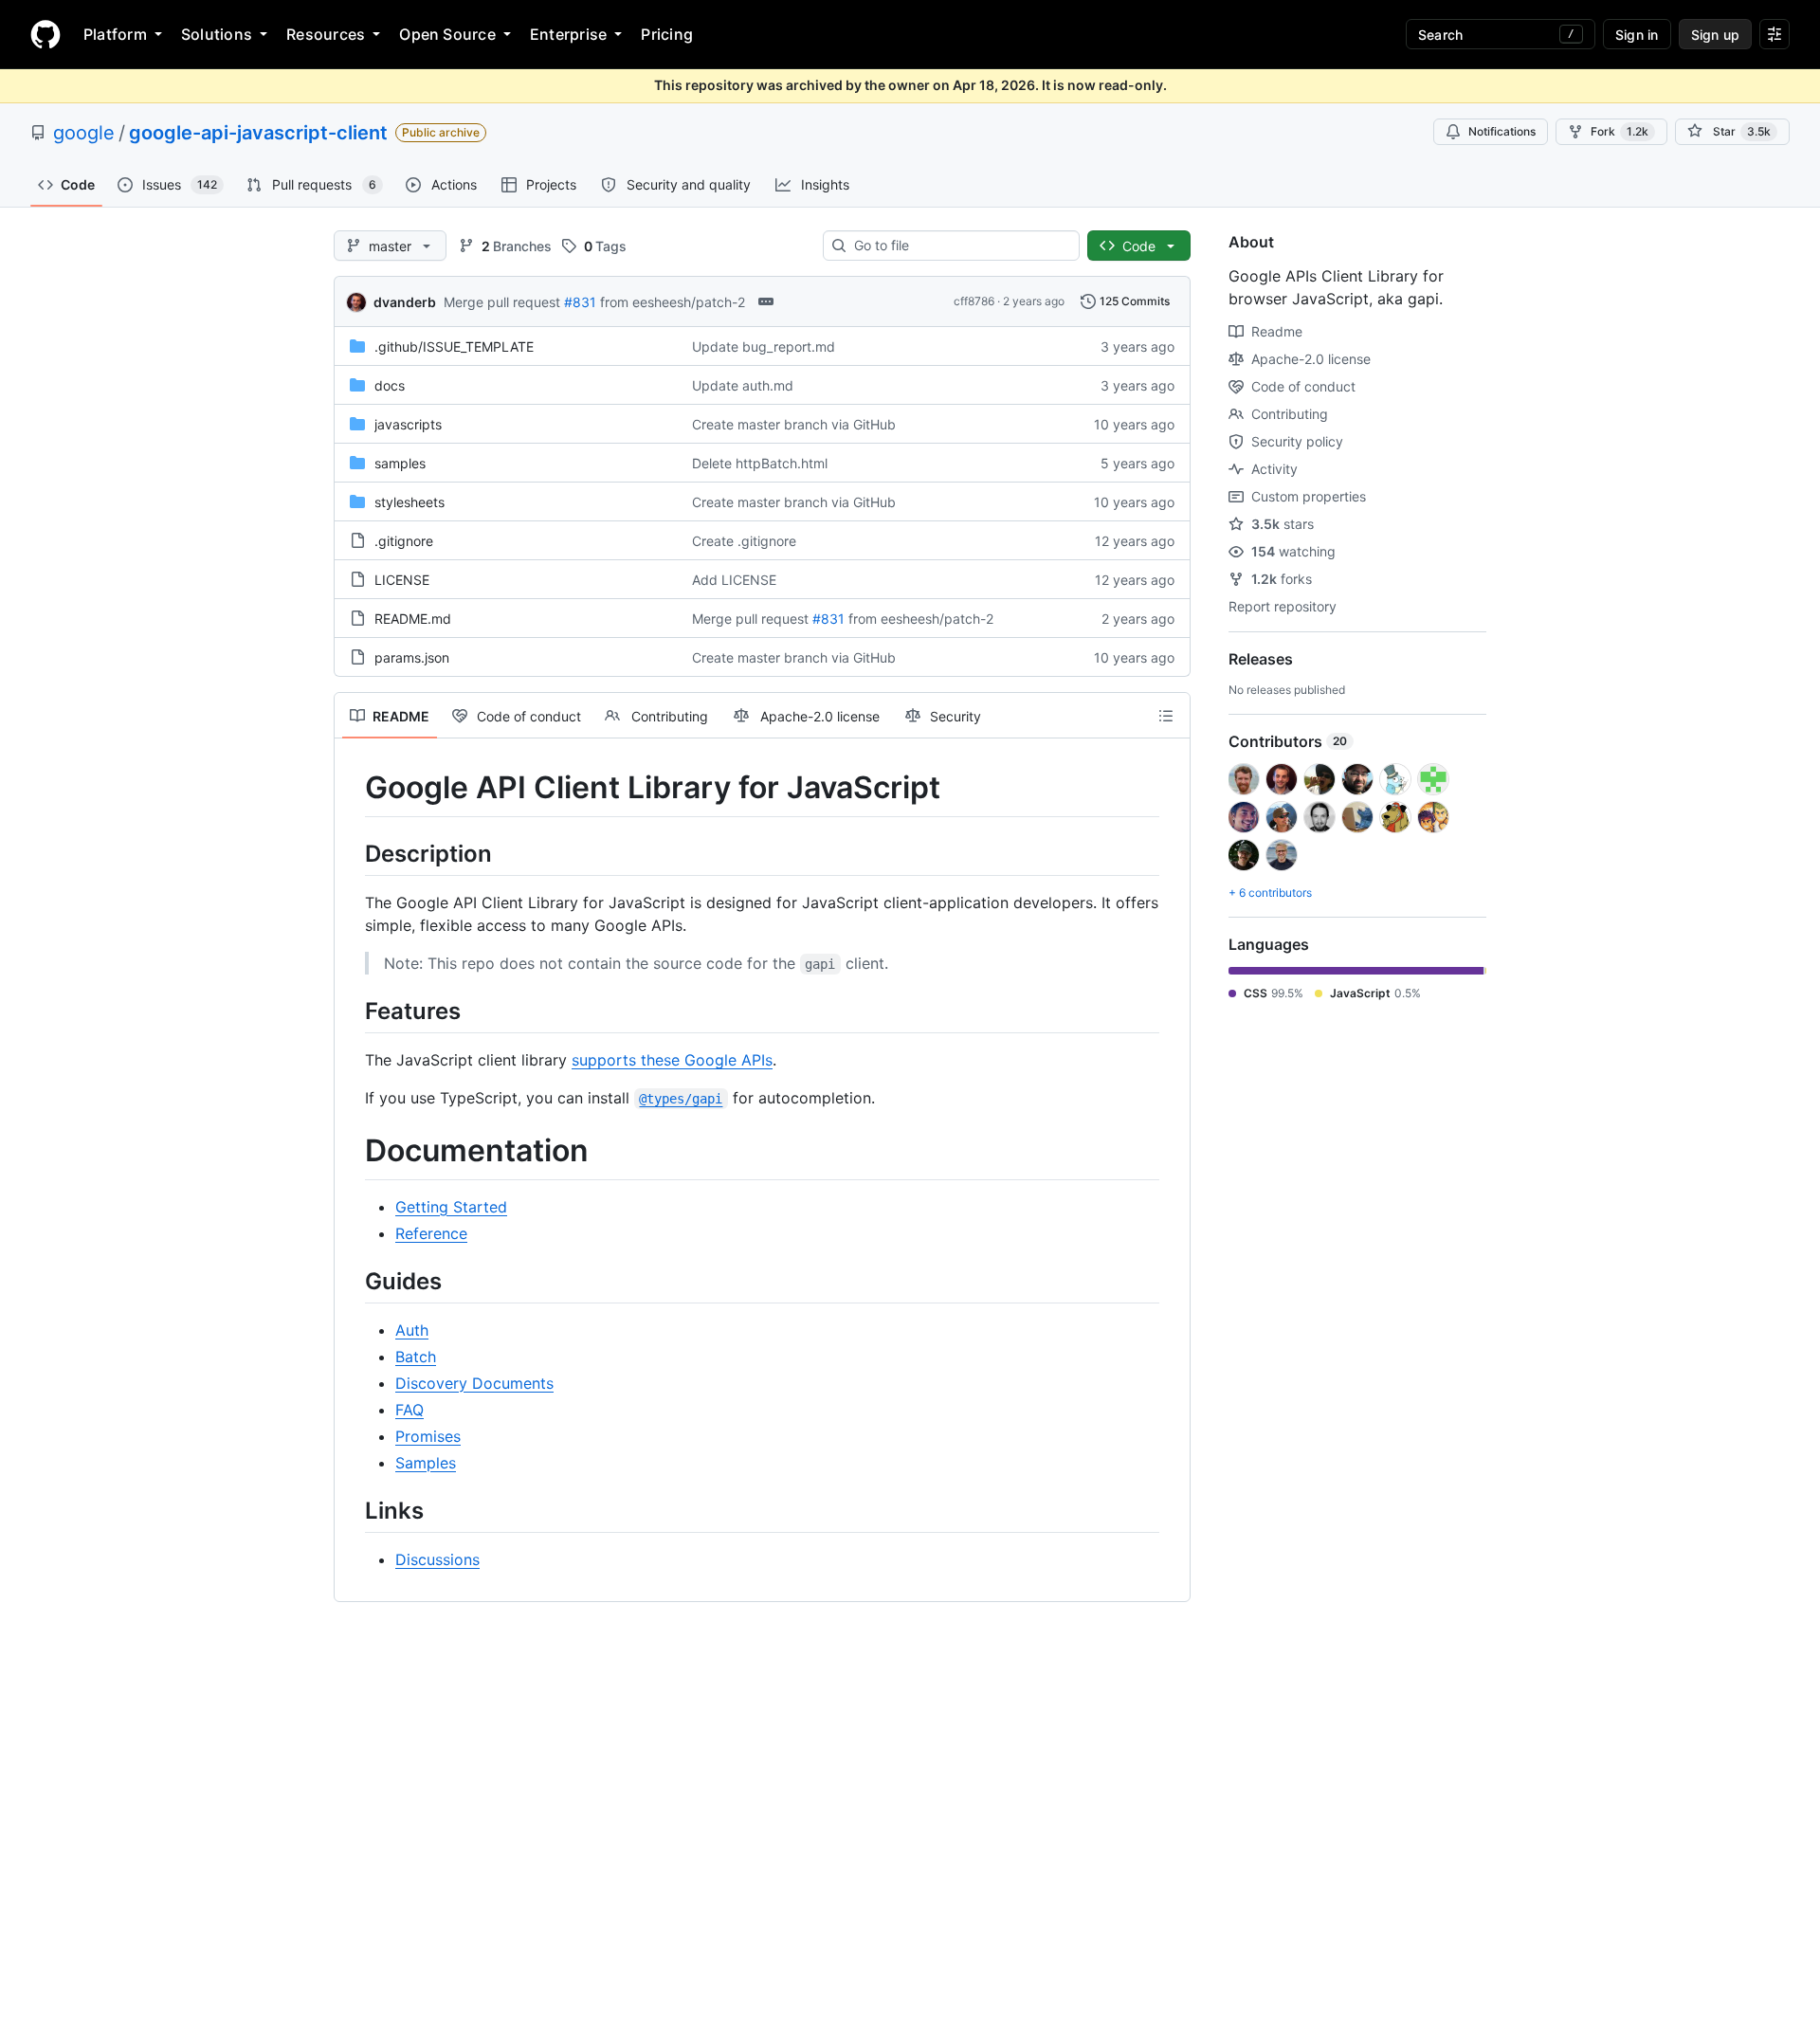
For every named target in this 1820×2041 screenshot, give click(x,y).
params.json (412, 657)
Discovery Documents (474, 1383)
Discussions (437, 1559)
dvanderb (405, 302)
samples (400, 463)
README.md (413, 619)
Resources (326, 34)
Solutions (217, 34)
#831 (580, 302)
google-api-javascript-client (258, 133)
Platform (115, 34)
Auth (412, 1330)
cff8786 (974, 301)
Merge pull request (502, 302)
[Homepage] (45, 34)
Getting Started (451, 1207)
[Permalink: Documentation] (352, 1151)
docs (390, 385)
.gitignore (404, 541)
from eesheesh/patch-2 (673, 302)
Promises (428, 1436)
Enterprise (568, 34)
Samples (426, 1463)
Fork (1620, 131)
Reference (431, 1233)
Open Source (447, 34)
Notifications (1502, 131)
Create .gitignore (744, 541)
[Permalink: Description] (352, 853)
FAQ (409, 1410)
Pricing (667, 34)
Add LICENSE (734, 580)
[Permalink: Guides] (352, 1281)
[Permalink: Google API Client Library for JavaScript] (352, 788)
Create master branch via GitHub (794, 424)
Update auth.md (743, 385)
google (84, 133)
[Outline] (1166, 716)
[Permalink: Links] (352, 1510)
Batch (416, 1357)
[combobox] (959, 246)
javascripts (408, 424)
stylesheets (409, 502)
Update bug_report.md (764, 346)
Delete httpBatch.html (760, 463)
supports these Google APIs (672, 1060)
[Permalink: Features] (352, 1011)
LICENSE (402, 580)
